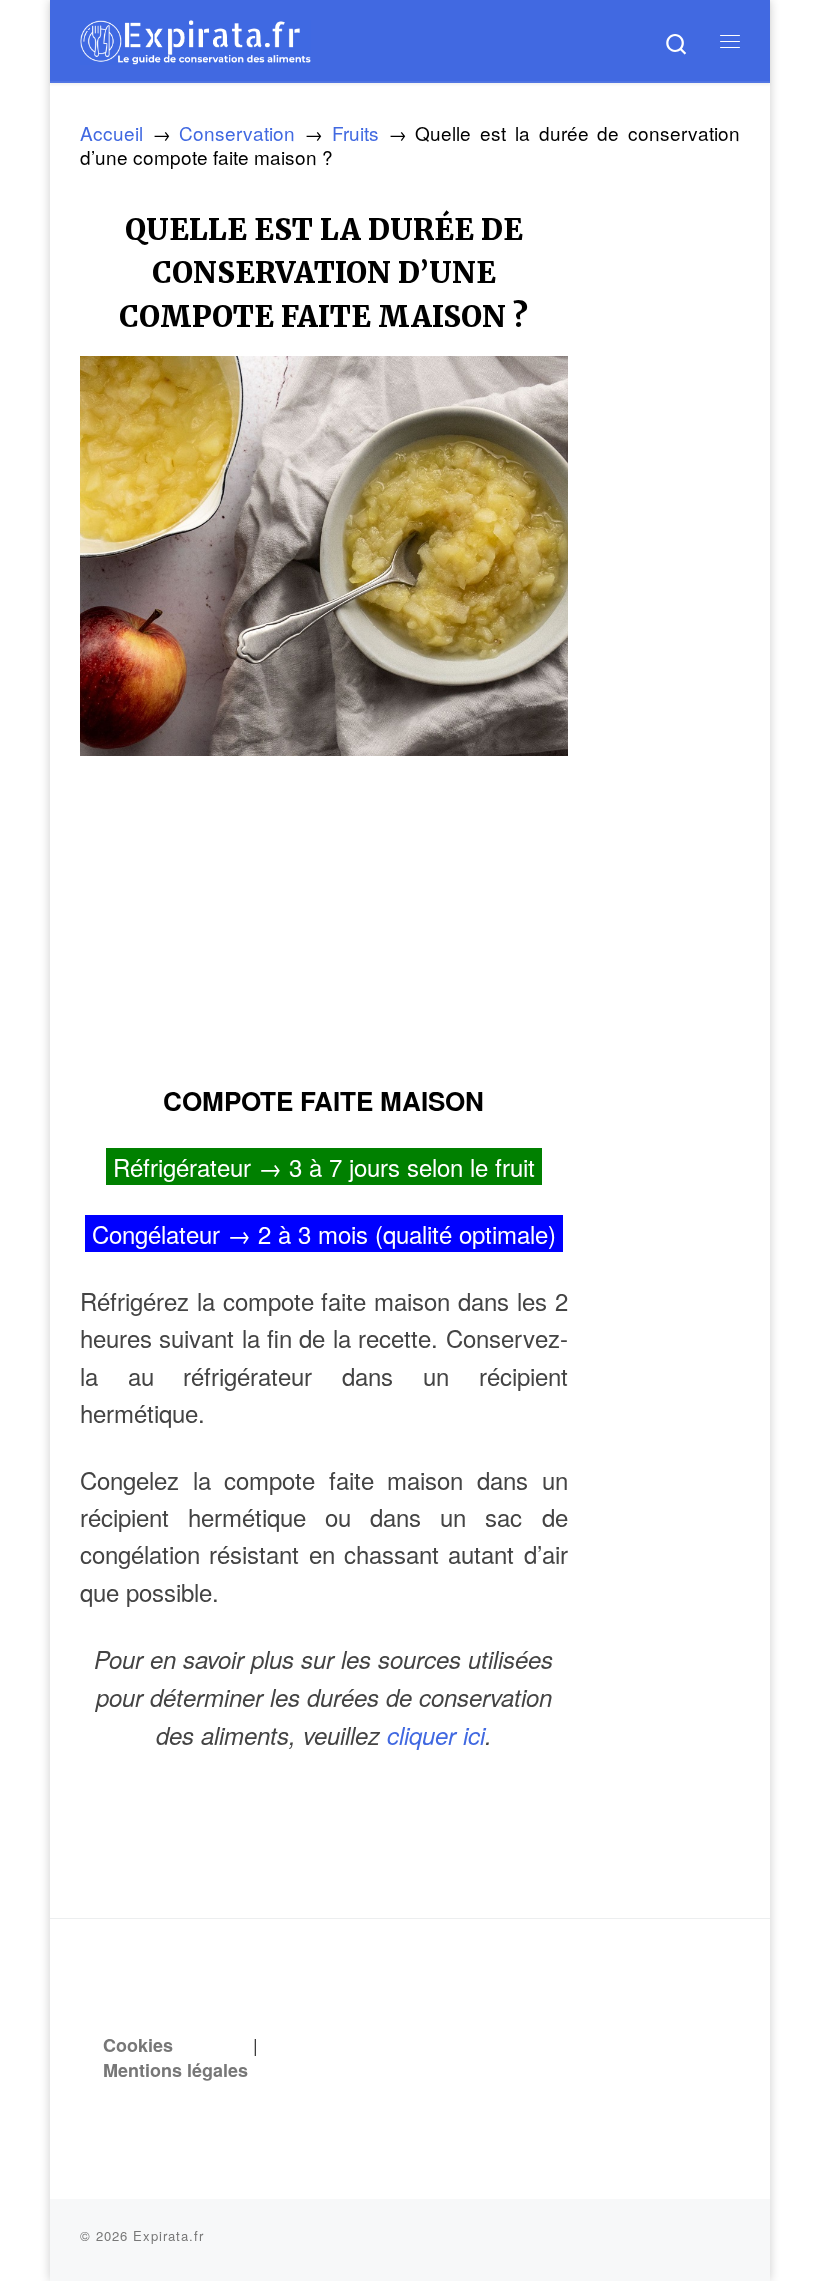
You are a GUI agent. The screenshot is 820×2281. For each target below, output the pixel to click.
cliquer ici (436, 1735)
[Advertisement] (324, 913)
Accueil (111, 132)
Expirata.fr (168, 2235)
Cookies (138, 2045)
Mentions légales (175, 2070)
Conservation (237, 132)
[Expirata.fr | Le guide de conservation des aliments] (195, 38)
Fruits (355, 132)
